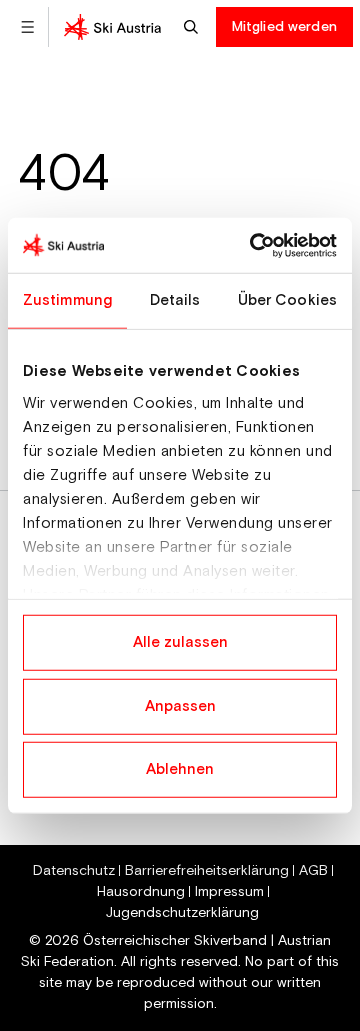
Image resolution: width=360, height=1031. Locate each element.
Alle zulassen (180, 642)
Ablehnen (180, 769)
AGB (313, 871)
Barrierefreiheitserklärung (207, 871)
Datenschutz (74, 871)
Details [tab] (175, 300)
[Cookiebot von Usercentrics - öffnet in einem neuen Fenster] (254, 245)
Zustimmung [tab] (67, 300)
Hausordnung (141, 892)
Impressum (229, 892)
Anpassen (180, 705)
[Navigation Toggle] (27, 27)
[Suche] (193, 27)
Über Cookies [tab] (287, 300)
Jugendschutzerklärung (182, 913)
